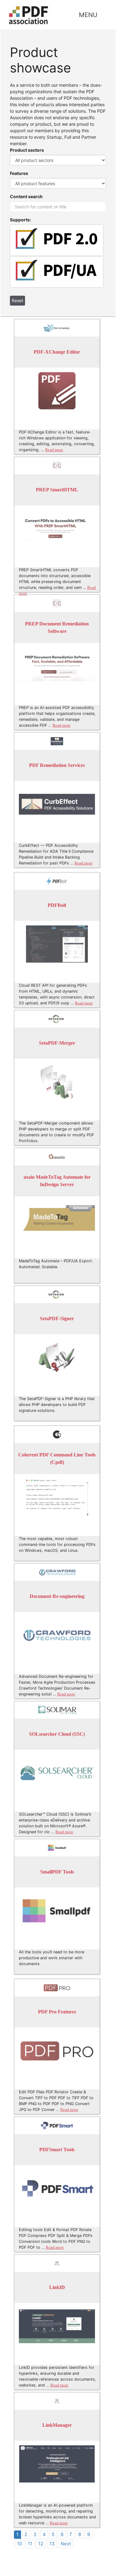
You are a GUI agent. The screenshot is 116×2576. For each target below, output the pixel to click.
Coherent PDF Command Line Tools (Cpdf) (57, 1459)
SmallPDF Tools (57, 1872)
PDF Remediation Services (57, 766)
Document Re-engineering (57, 1597)
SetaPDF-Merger (57, 1043)
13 (52, 2544)
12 (41, 2544)
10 (19, 2544)
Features (19, 173)
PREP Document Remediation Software (57, 628)
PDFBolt (57, 905)
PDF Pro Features (57, 2012)
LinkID (57, 2288)
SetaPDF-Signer (57, 1319)
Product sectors (27, 150)
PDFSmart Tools (57, 2150)
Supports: (20, 220)
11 (30, 2544)
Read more (54, 450)
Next (66, 2544)
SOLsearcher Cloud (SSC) (57, 1734)
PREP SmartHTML (57, 490)
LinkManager (57, 2425)
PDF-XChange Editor (57, 352)
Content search (26, 196)
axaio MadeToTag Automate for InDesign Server (57, 1181)
